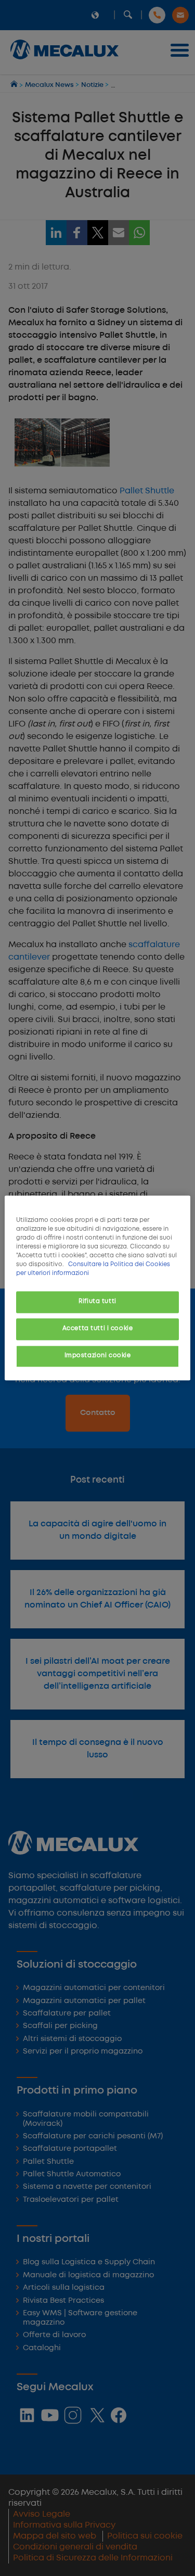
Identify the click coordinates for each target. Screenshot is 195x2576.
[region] (97, 1288)
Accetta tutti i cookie (98, 1329)
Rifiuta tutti (97, 1302)
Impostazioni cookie (98, 1356)
